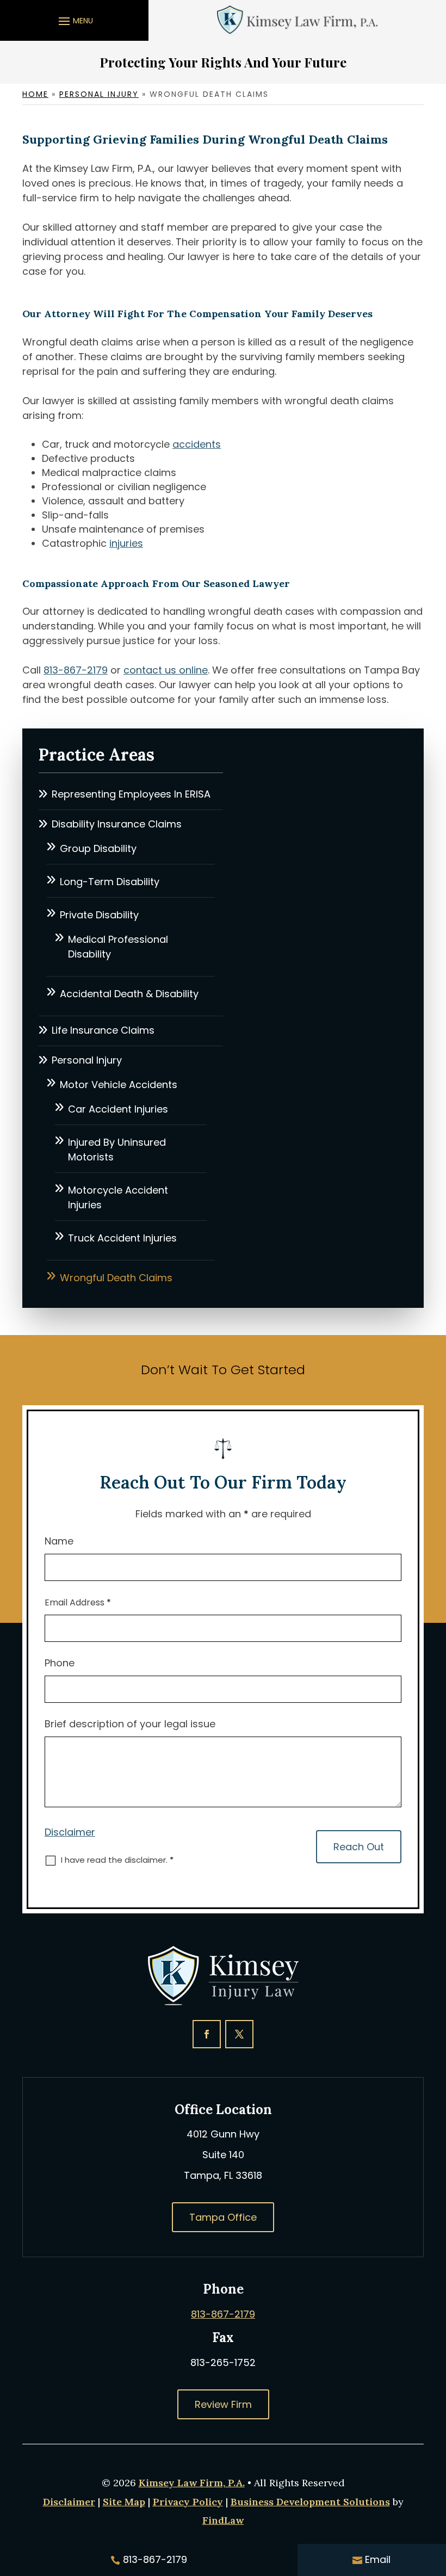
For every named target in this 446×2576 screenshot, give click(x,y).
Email (378, 2559)
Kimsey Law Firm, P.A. (192, 2483)
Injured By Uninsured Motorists (117, 1150)
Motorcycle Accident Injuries (118, 1197)
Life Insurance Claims (103, 1030)
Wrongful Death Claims (116, 1278)
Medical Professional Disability (118, 947)
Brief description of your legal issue (130, 1724)
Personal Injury (87, 1060)
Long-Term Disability (110, 882)
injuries (126, 543)
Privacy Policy (188, 2502)
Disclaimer (70, 1832)
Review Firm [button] (223, 2404)
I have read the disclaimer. (117, 1860)
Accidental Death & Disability (129, 994)
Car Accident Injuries (118, 1109)
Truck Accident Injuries (122, 1238)
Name (59, 1541)
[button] (74, 21)
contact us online (166, 670)
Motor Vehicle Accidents (119, 1085)
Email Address (78, 1602)
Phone (60, 1663)
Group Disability (98, 848)
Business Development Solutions (310, 2502)
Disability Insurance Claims (117, 824)
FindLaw (223, 2520)
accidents (197, 444)
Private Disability (99, 915)
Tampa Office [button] (223, 2217)
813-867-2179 (76, 670)
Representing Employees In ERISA (131, 794)
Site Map (124, 2502)
